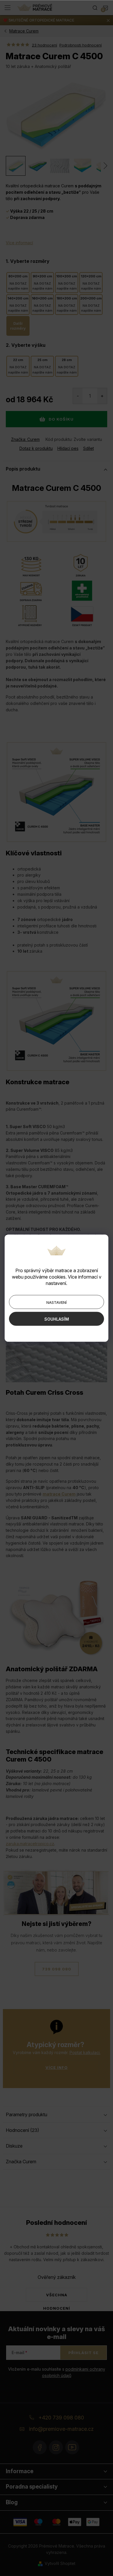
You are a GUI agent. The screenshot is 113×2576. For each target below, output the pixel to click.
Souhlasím (57, 1319)
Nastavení (57, 1302)
